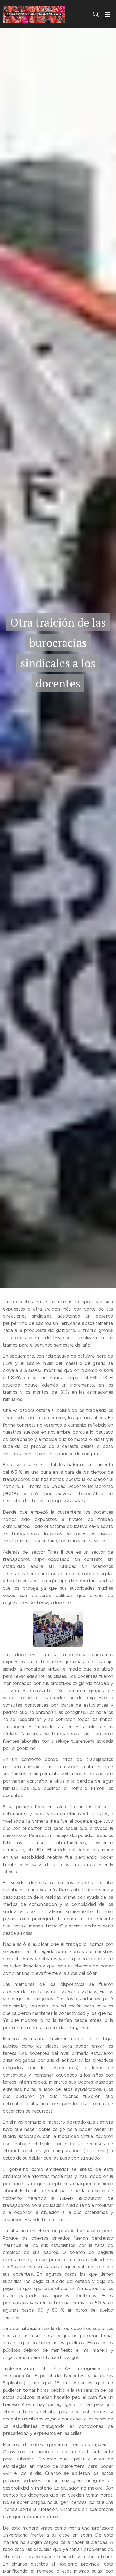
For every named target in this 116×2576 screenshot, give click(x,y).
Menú (108, 14)
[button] (96, 14)
